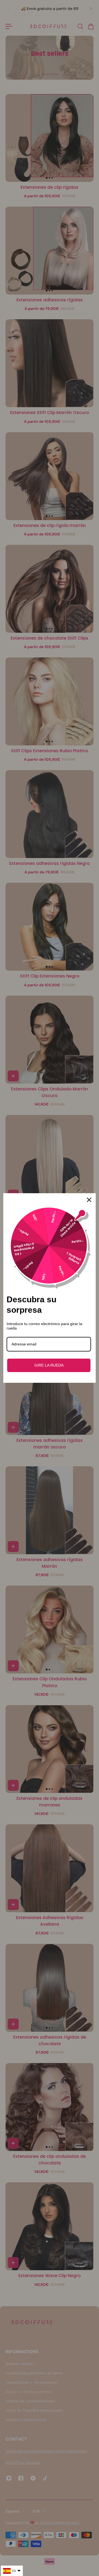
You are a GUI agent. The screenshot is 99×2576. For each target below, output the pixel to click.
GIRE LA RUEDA (49, 1365)
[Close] (89, 1200)
